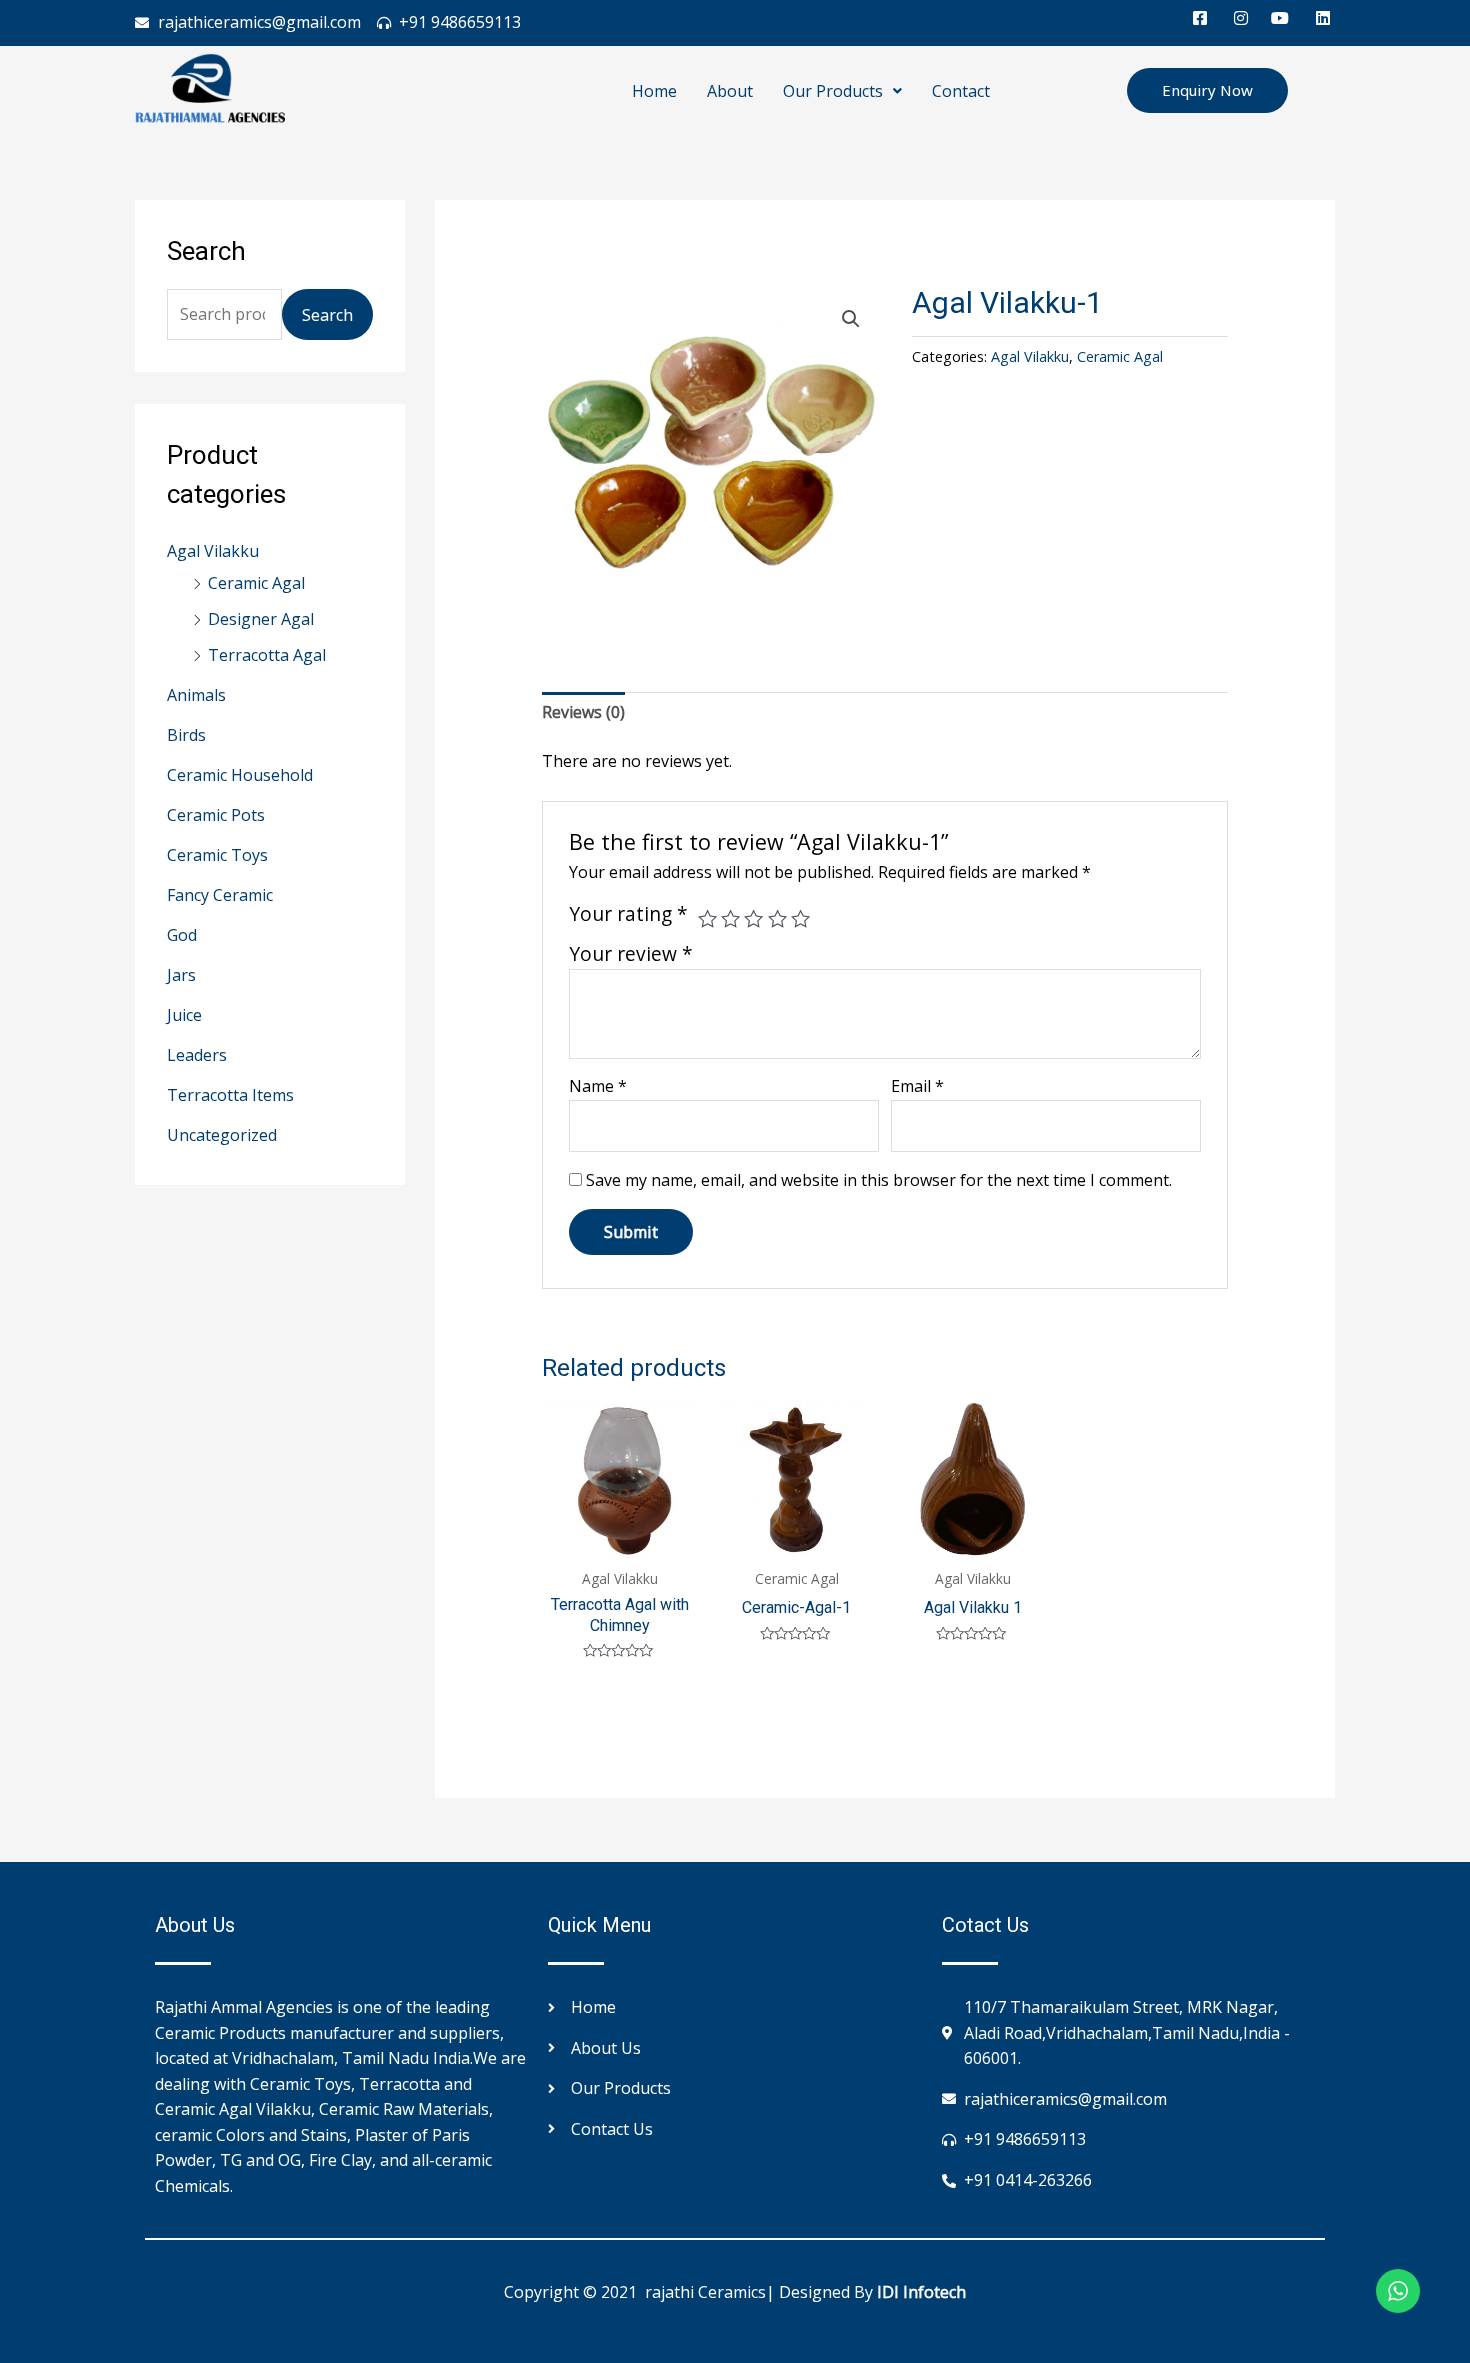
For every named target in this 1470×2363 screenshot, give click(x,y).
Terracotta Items (230, 1095)
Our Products (833, 91)
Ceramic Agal (256, 583)
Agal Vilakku (213, 551)
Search (327, 315)
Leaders (197, 1055)
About (730, 91)
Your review (631, 953)
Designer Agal (261, 619)
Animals (196, 695)
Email (917, 1086)
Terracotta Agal (267, 655)
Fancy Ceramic (220, 895)
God (182, 935)
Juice (184, 1015)
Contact (961, 91)
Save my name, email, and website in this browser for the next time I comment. (879, 1180)
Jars (181, 975)
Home (654, 91)
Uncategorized (222, 1135)
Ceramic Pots (216, 815)
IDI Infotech (921, 2292)
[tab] (583, 713)
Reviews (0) (583, 712)
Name (598, 1086)
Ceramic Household (240, 775)
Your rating (628, 914)
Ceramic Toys (217, 855)
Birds (186, 735)
